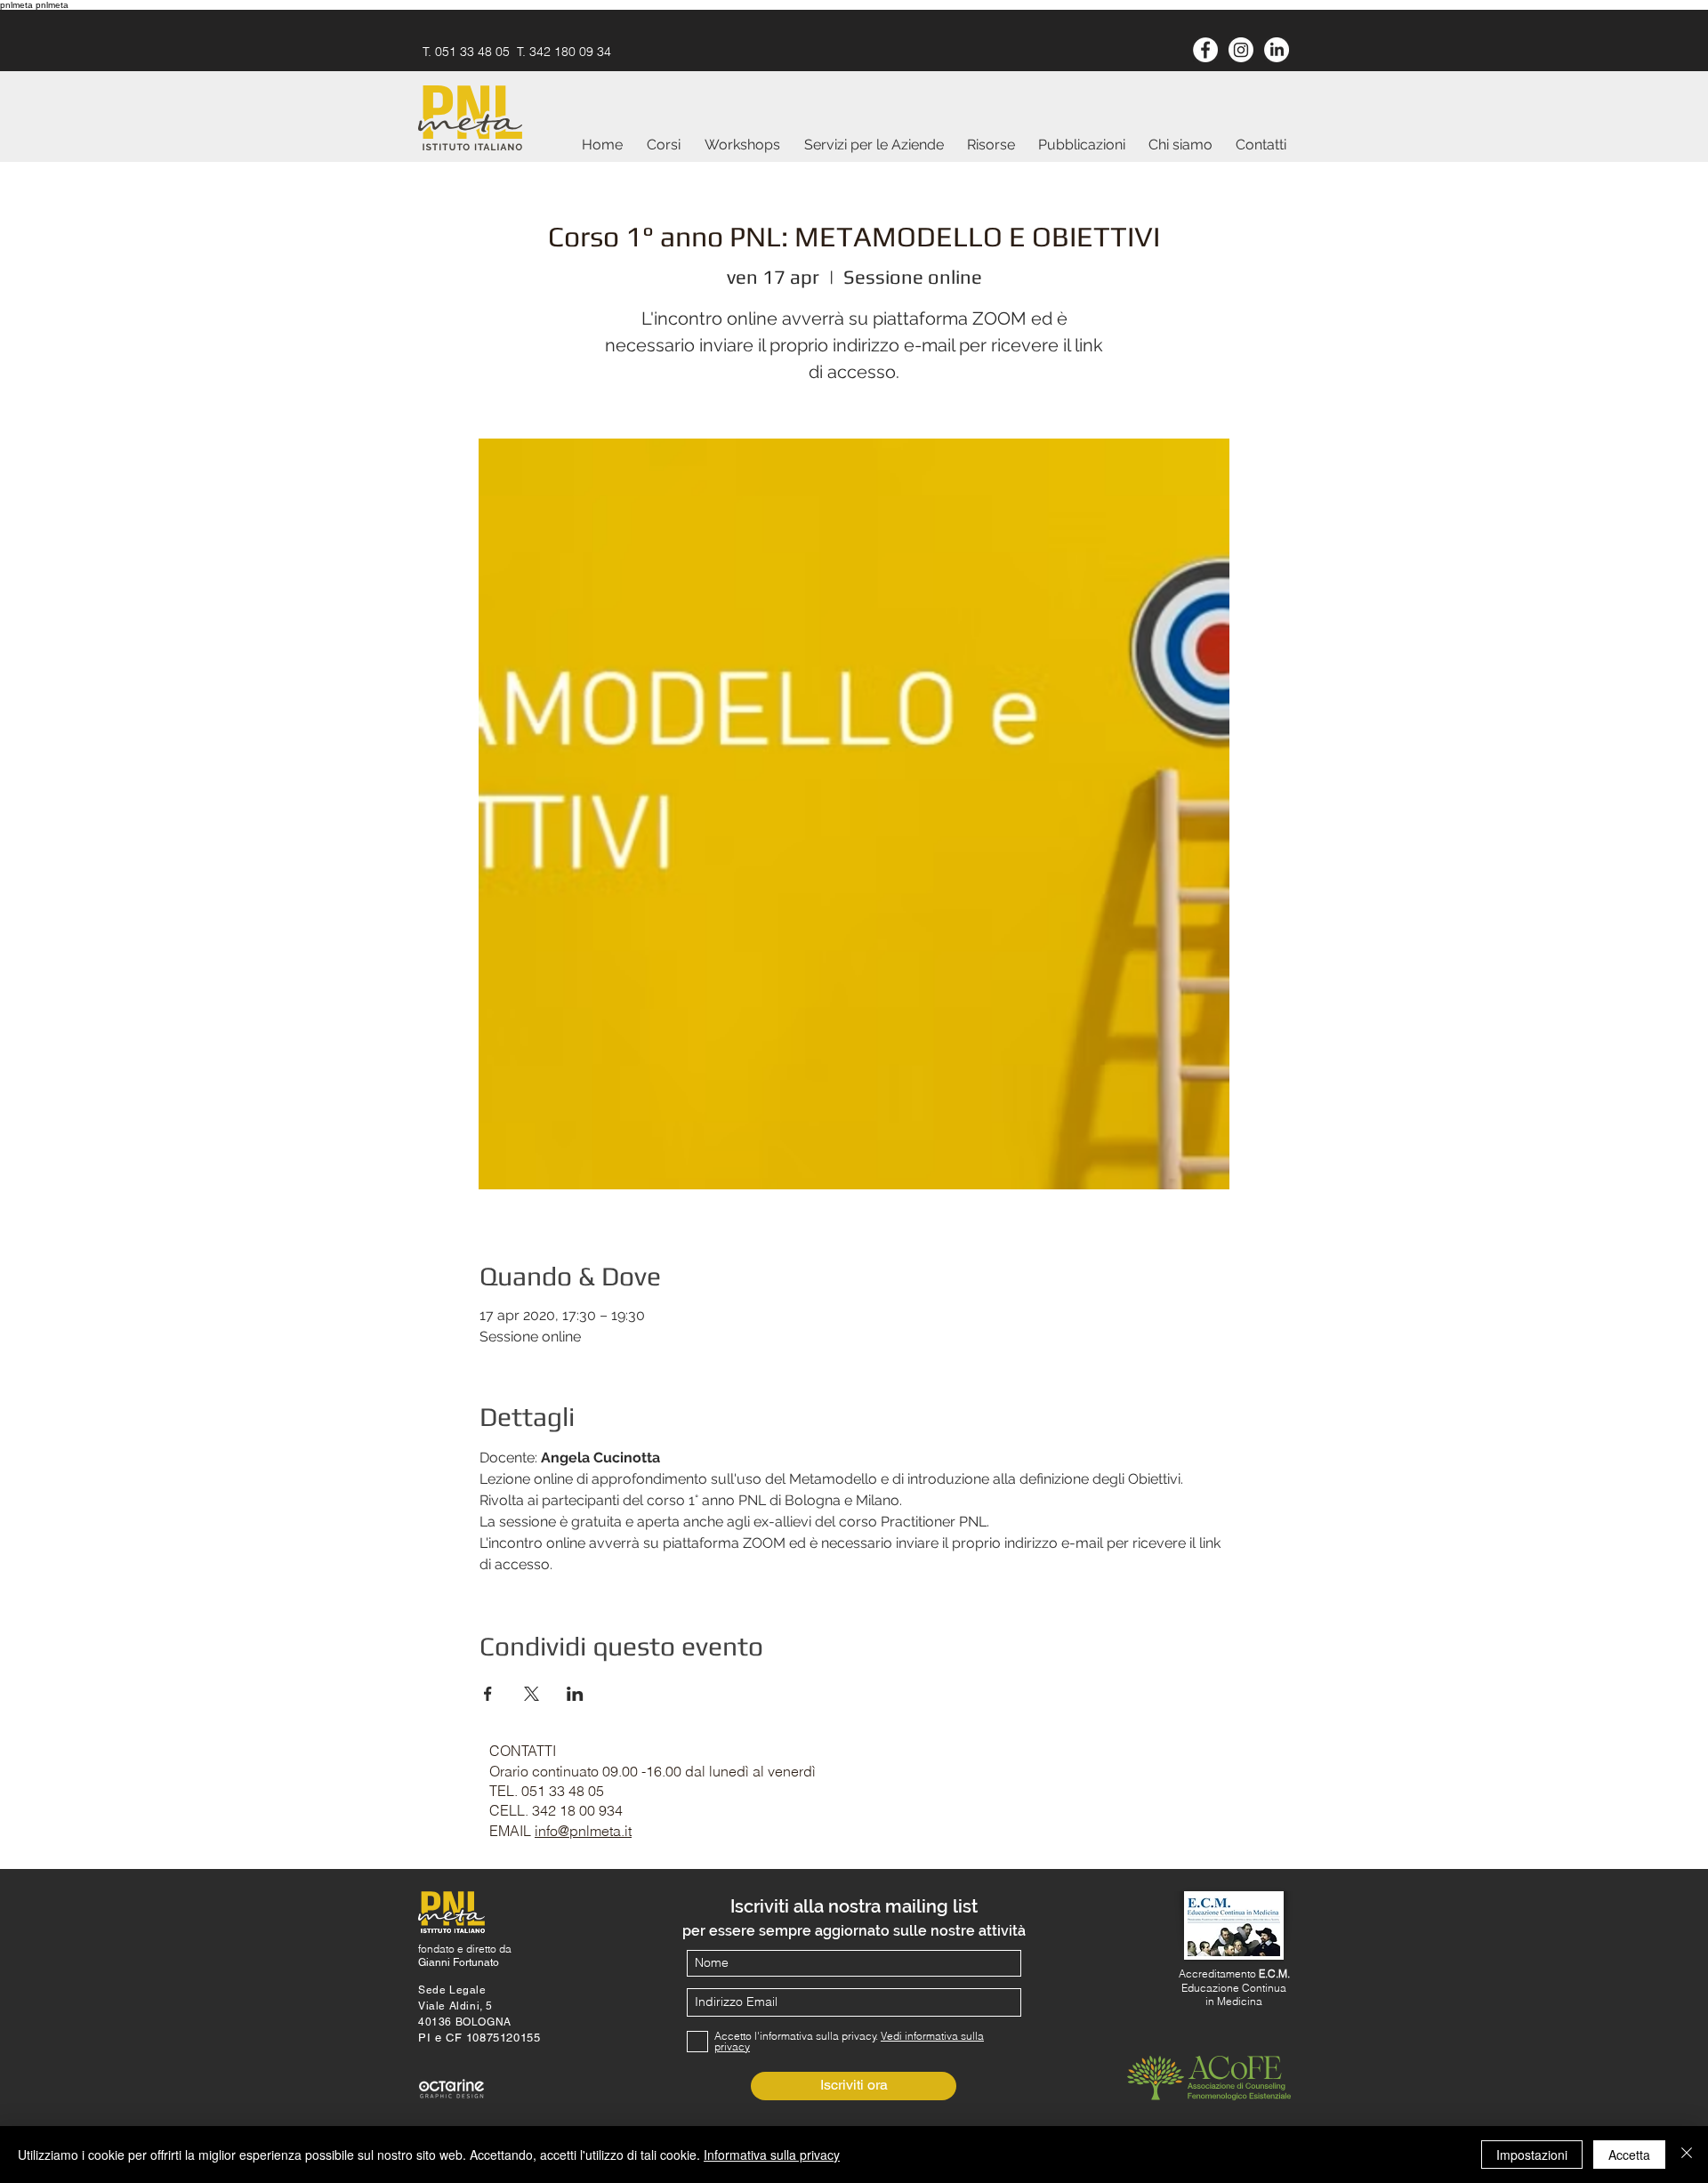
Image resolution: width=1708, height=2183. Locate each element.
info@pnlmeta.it (583, 1831)
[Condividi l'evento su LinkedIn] (575, 1694)
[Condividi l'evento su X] (532, 1694)
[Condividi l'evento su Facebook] (488, 1694)
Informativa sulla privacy (772, 2155)
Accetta (1629, 2155)
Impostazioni (1532, 2155)
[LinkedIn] (1277, 50)
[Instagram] (1241, 50)
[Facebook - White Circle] (1205, 50)
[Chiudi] (1687, 2155)
